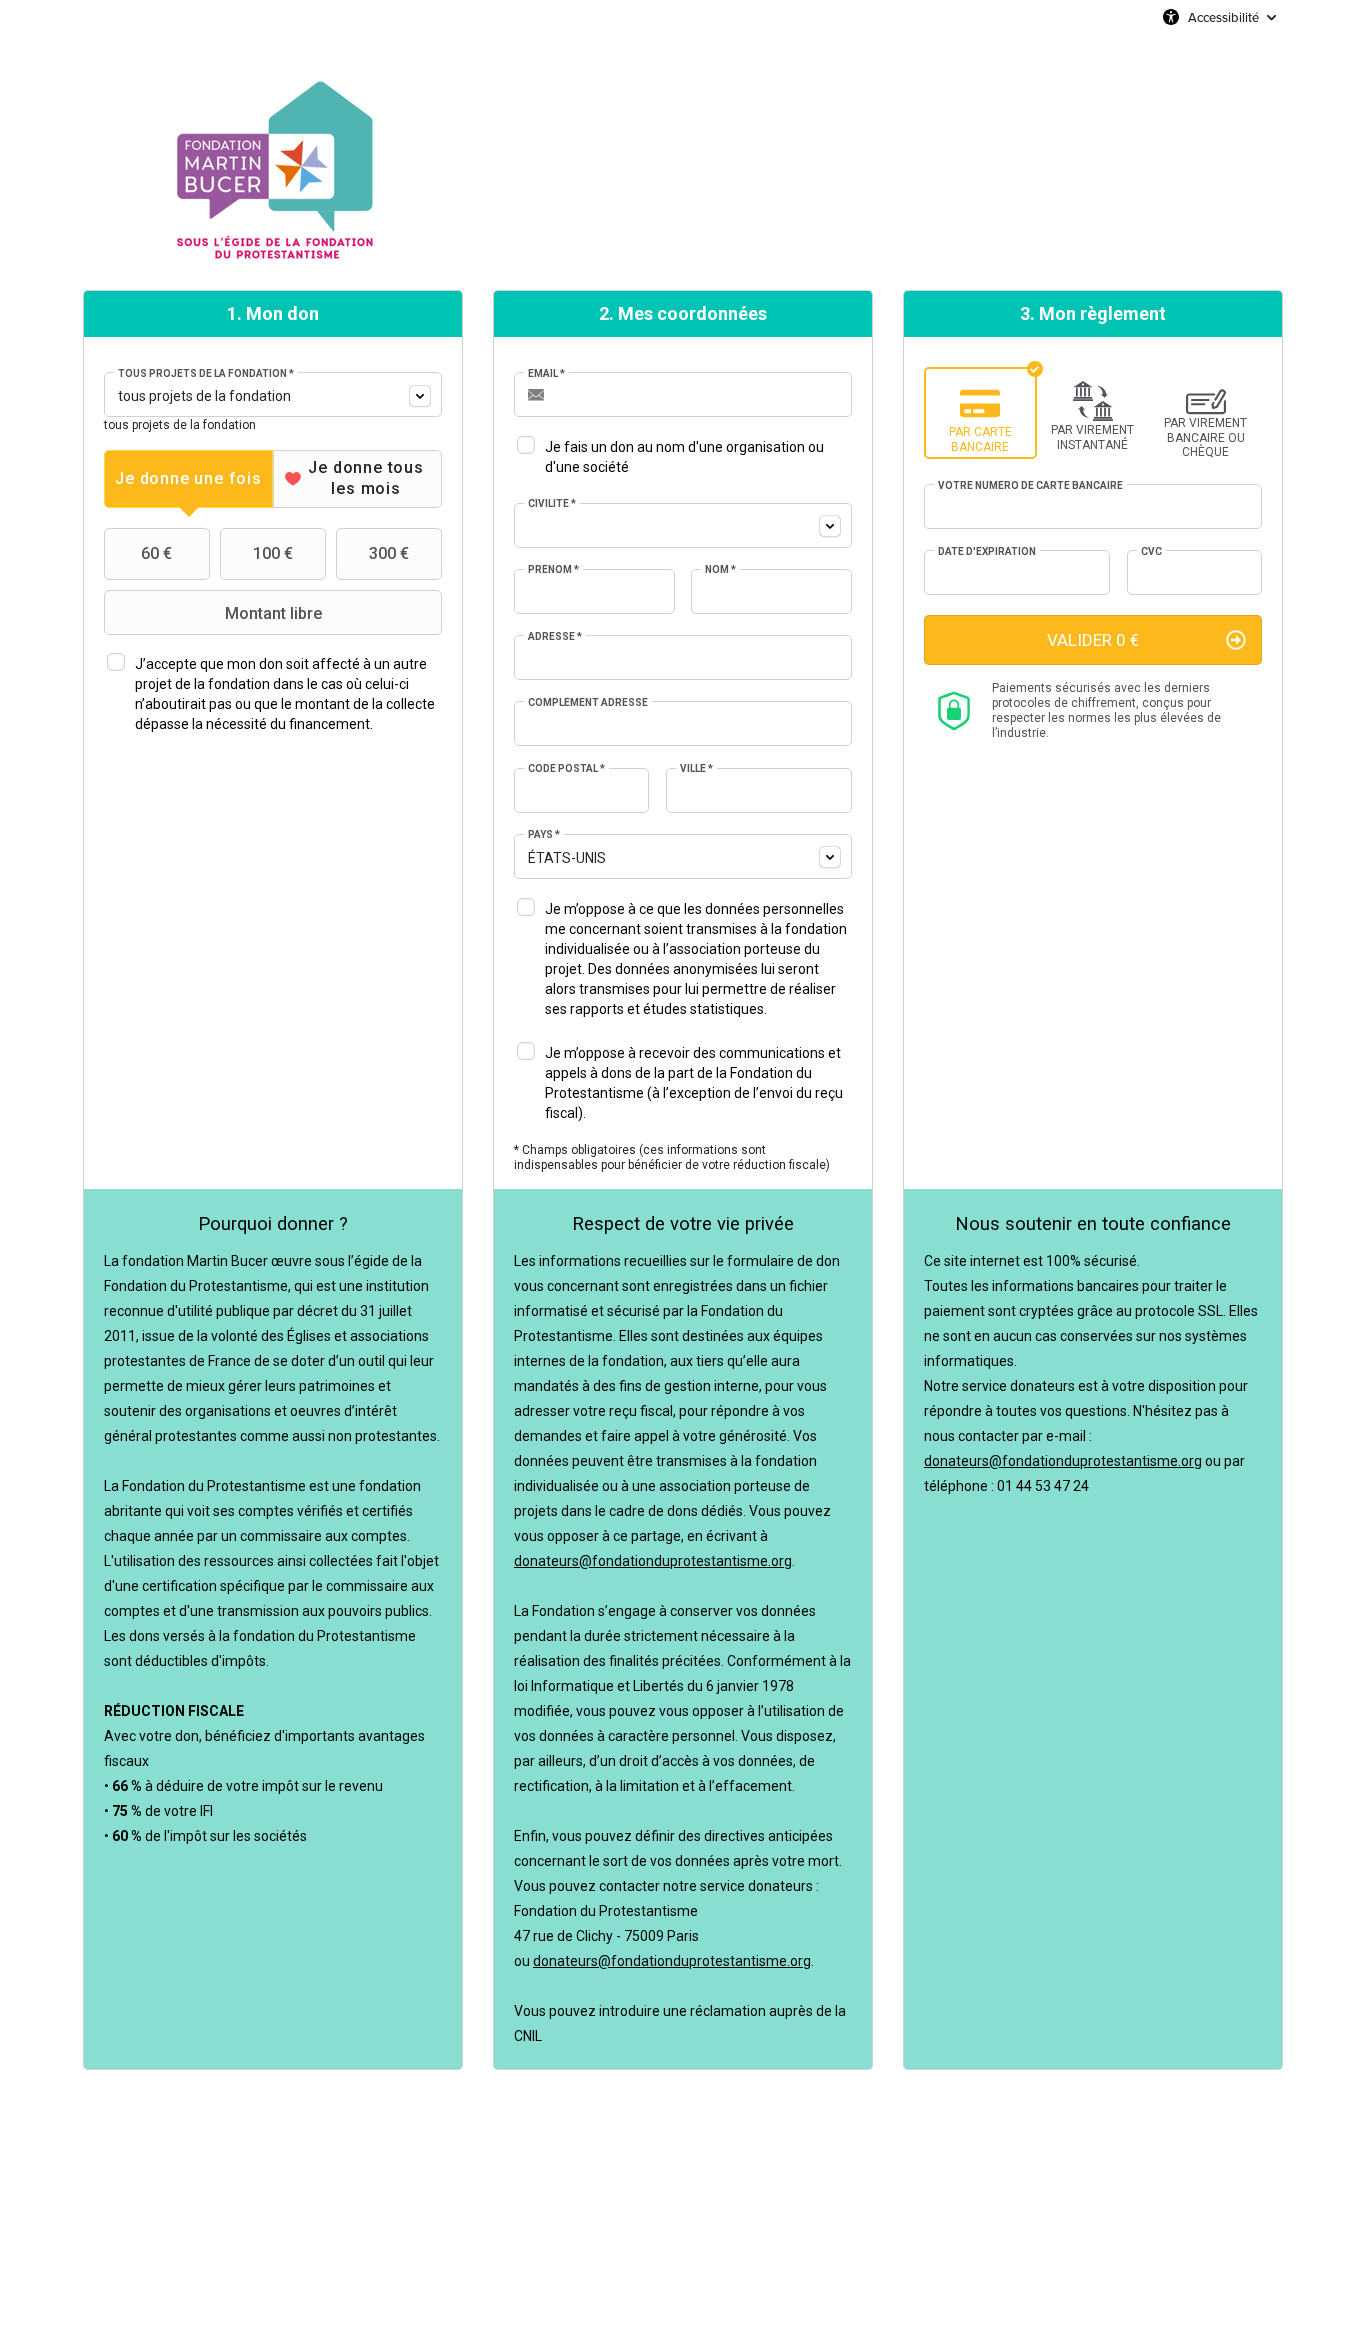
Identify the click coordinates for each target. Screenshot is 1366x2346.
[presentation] (188, 479)
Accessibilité (1223, 17)
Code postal (566, 768)
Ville (696, 768)
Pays (544, 834)
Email (546, 373)
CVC (1151, 551)
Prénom (553, 569)
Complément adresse (588, 702)
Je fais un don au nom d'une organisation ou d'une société (684, 457)
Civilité (552, 503)
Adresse (555, 636)
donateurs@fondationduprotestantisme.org (653, 1561)
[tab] (188, 479)
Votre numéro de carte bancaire (1030, 485)
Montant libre (273, 613)
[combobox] (273, 394)
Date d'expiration (987, 551)
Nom (720, 569)
